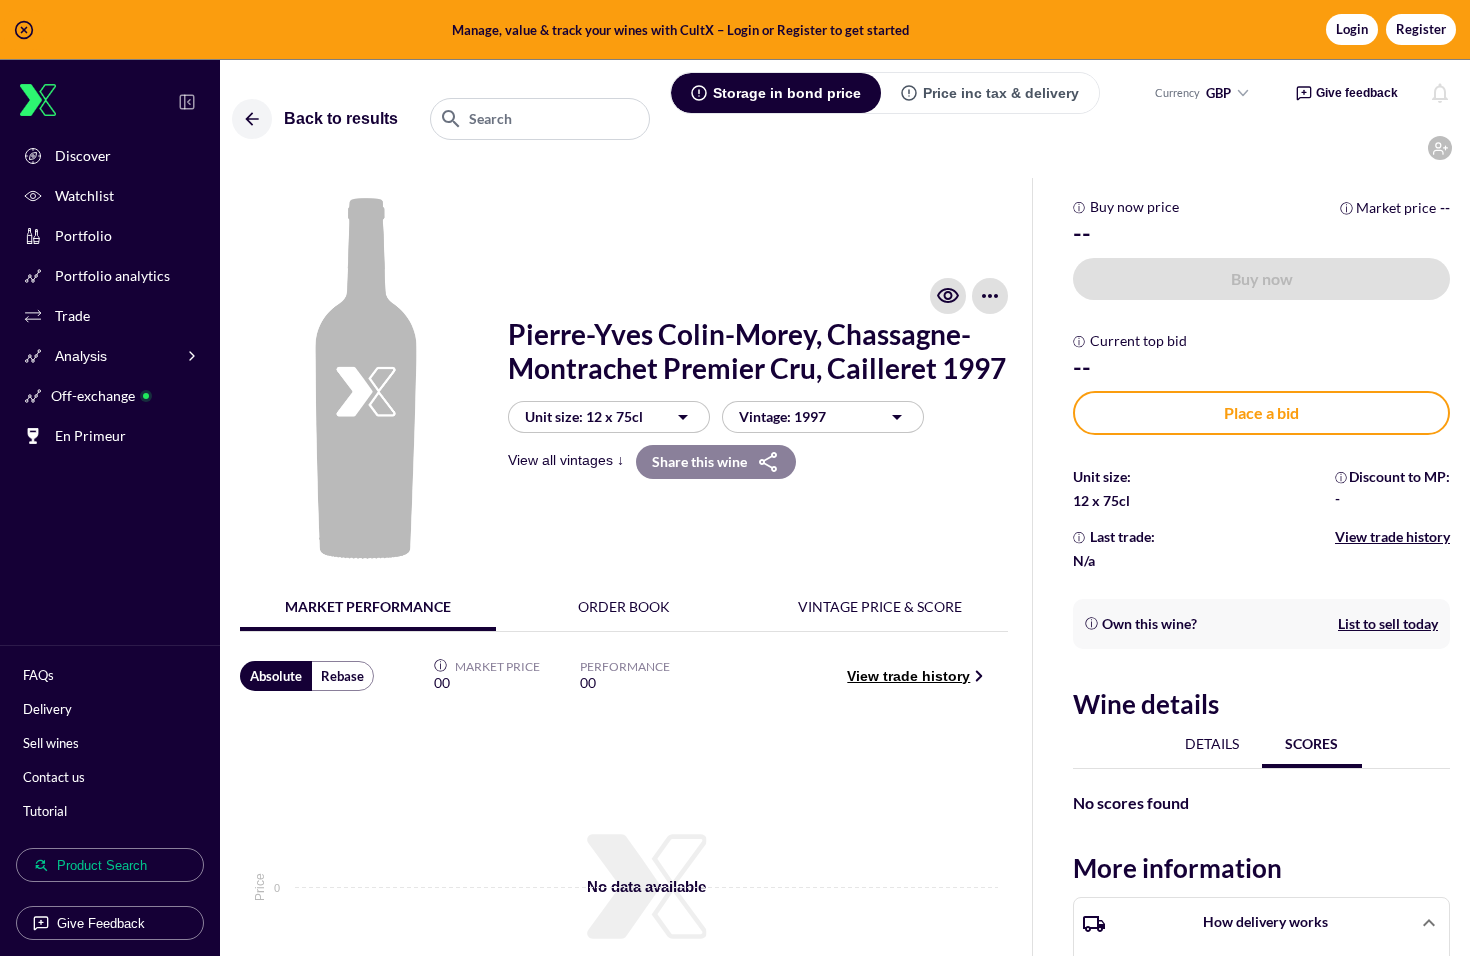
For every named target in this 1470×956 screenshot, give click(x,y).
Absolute (276, 676)
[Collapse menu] (187, 102)
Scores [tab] (1311, 743)
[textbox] (540, 119)
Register (1421, 29)
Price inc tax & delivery (1001, 93)
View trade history (908, 676)
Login (1352, 29)
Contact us (54, 777)
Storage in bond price (787, 93)
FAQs (38, 675)
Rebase (342, 676)
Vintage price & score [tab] (880, 606)
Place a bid (1261, 412)
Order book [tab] (624, 606)
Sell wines (51, 743)
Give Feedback (101, 923)
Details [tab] (1212, 743)
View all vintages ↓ (566, 460)
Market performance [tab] (368, 606)
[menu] (990, 296)
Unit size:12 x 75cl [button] (584, 416)
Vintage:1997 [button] (782, 416)
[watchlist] (948, 296)
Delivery (47, 709)
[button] (735, 30)
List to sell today (1388, 623)
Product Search (102, 865)
